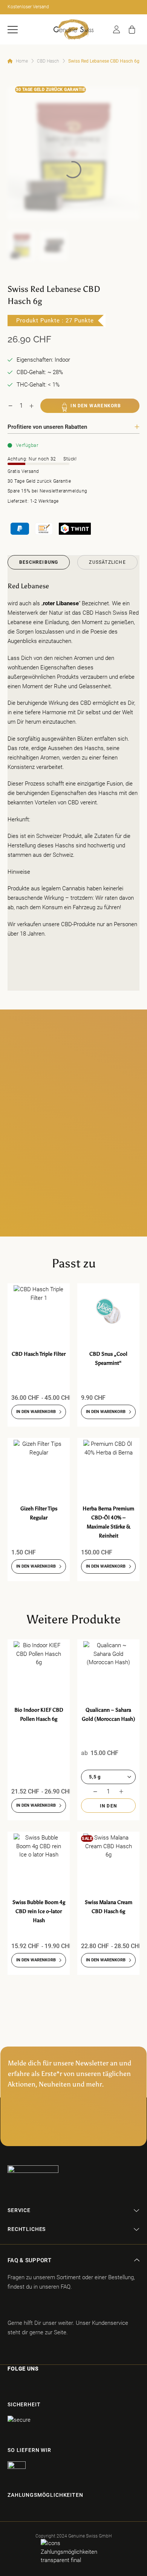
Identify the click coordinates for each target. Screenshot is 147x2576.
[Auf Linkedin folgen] (62, 2385)
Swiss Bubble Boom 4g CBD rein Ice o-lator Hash (39, 1911)
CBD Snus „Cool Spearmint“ (108, 1359)
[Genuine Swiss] (73, 29)
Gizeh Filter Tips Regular (39, 1513)
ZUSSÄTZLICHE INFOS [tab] (107, 565)
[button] (13, 30)
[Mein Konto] (116, 29)
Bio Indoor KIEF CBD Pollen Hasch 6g (39, 1715)
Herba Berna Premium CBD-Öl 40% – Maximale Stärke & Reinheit (108, 1522)
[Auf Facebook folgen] (9, 2385)
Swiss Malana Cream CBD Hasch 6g (109, 1907)
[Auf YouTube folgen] (77, 2385)
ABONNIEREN (73, 2128)
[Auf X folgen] (48, 2385)
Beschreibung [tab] (39, 562)
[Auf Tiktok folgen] (35, 2385)
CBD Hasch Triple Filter (39, 1354)
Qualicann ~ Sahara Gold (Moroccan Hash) (109, 1715)
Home (22, 61)
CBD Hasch (48, 61)
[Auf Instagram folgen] (21, 2385)
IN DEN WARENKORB (96, 406)
